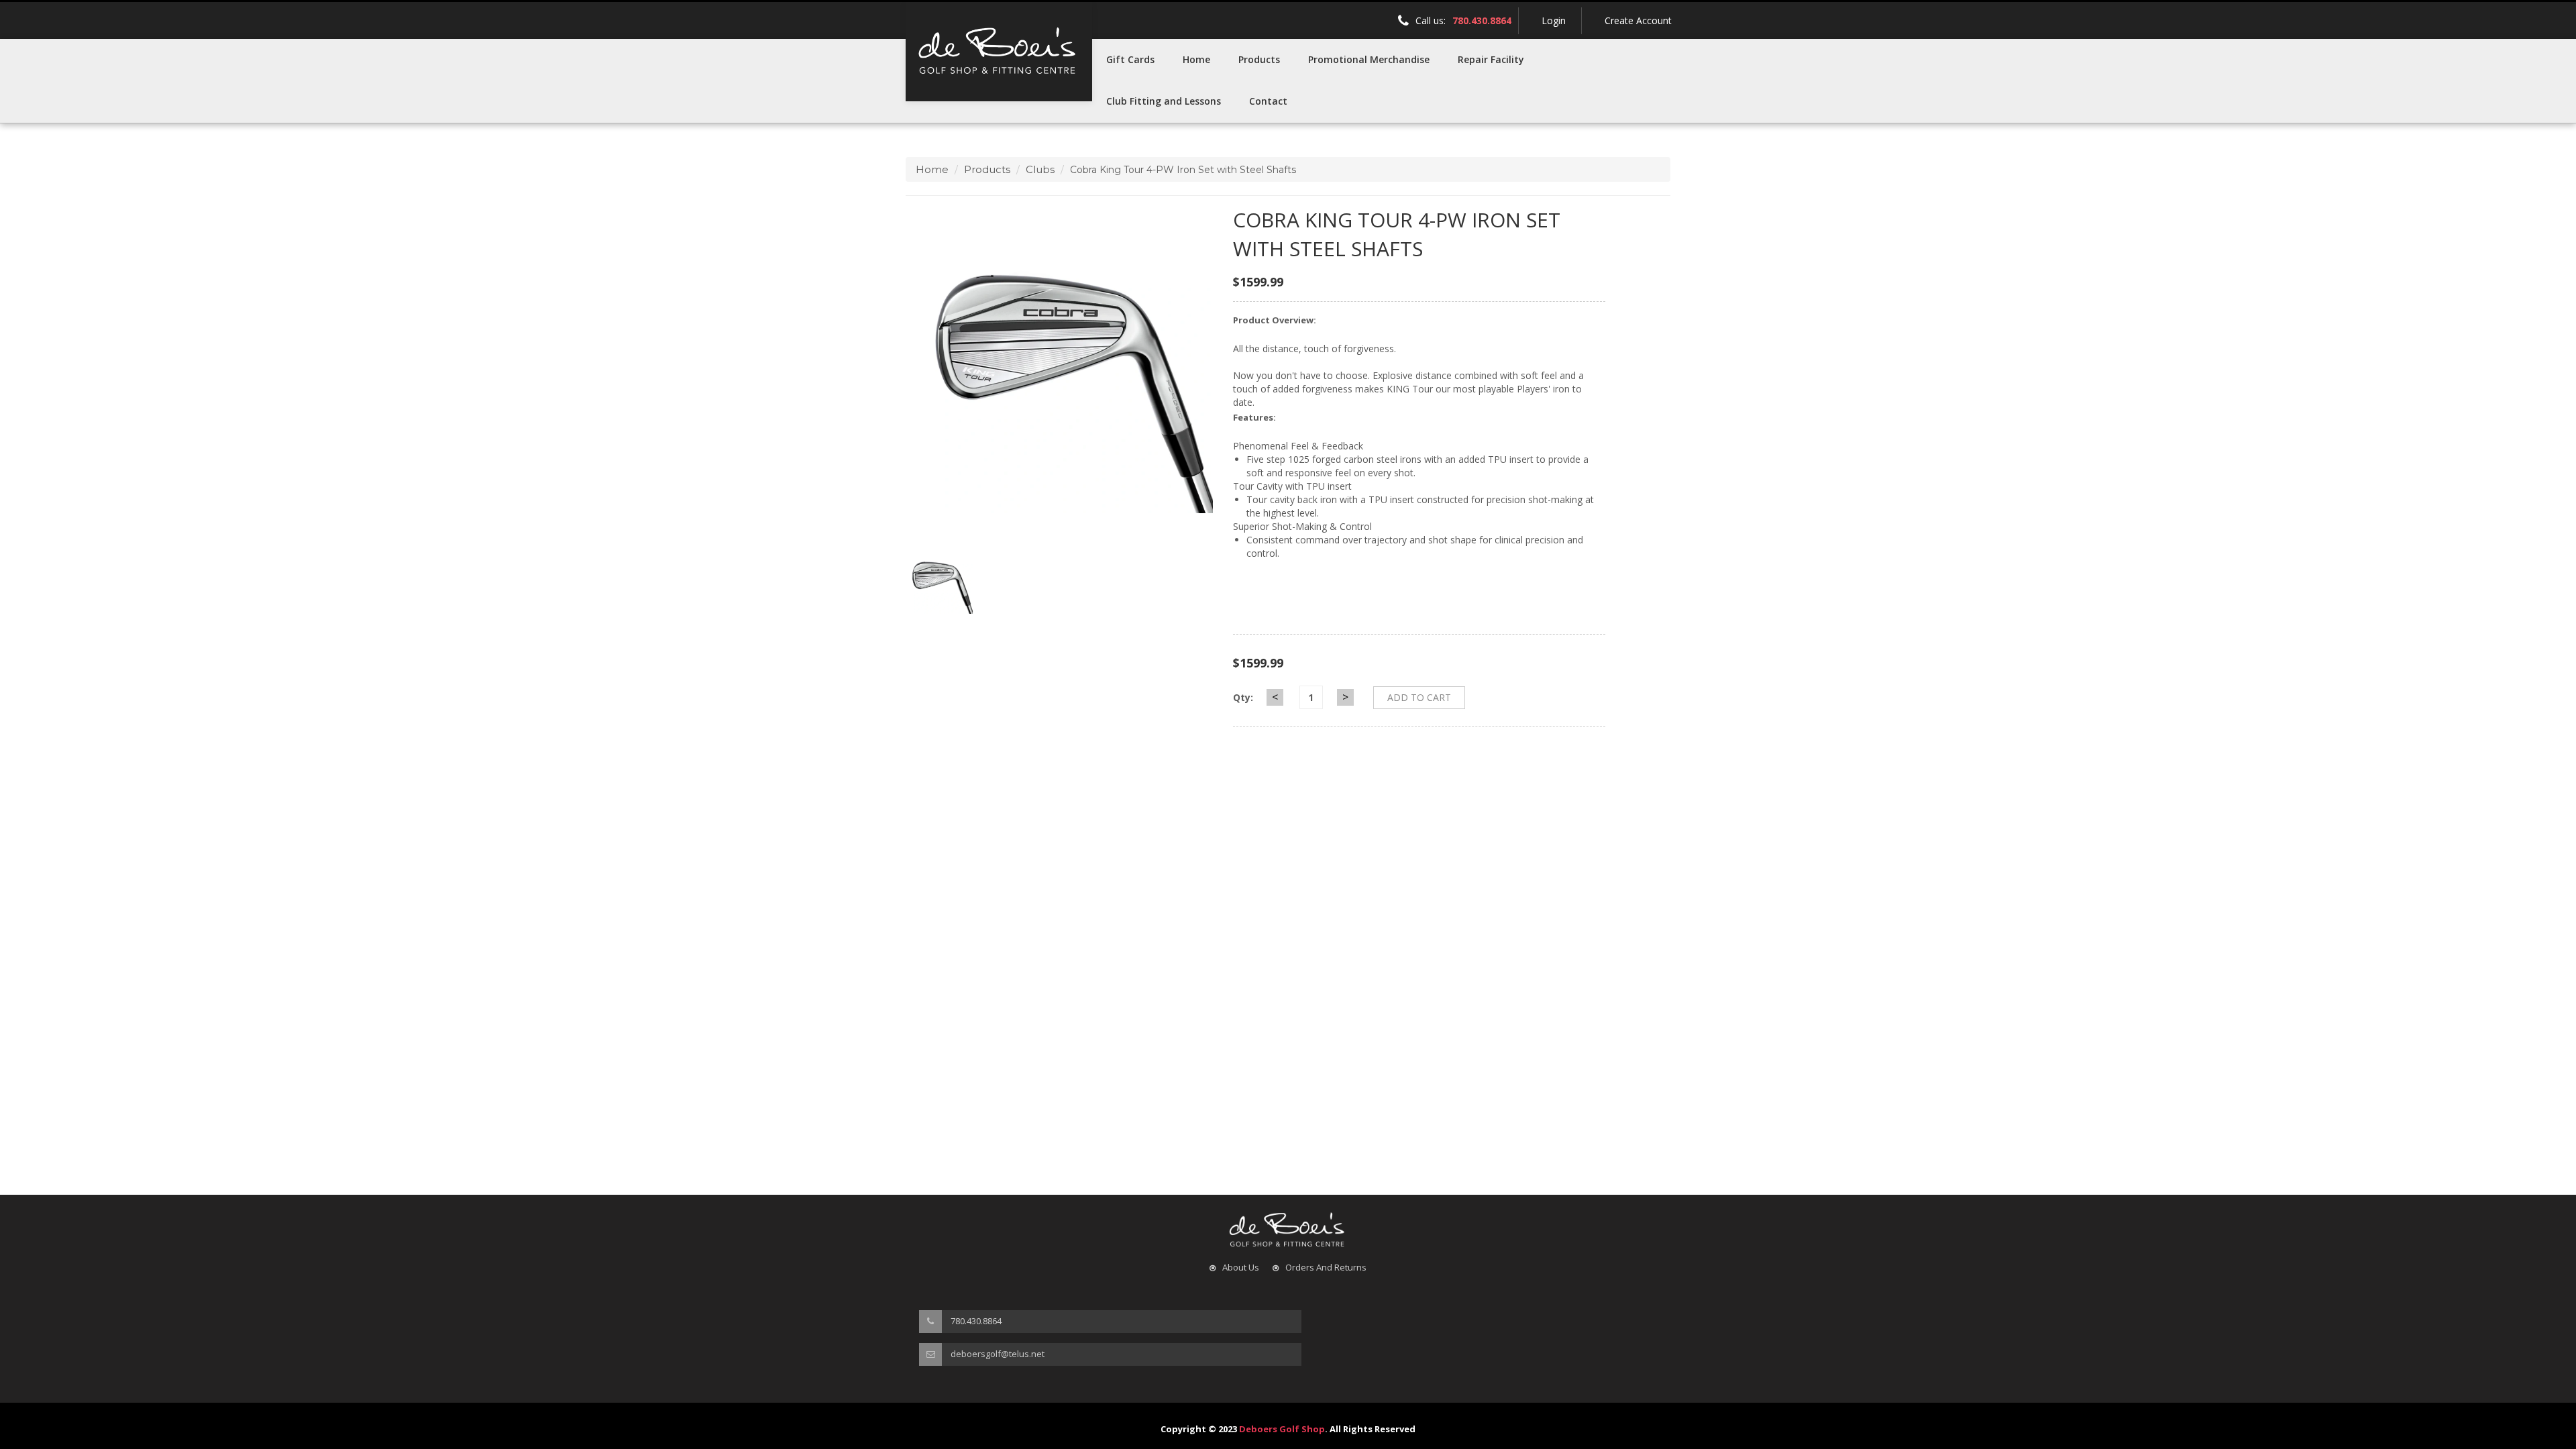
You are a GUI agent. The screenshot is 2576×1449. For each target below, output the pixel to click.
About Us (1241, 1267)
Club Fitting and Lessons (1164, 101)
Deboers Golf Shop (1282, 1429)
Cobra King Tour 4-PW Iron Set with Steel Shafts (1397, 234)
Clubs (1040, 169)
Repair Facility (1491, 59)
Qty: (1243, 697)
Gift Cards (1130, 59)
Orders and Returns (1326, 1267)
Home (1196, 59)
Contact (1268, 101)
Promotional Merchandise (1369, 59)
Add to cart (1419, 697)
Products (1259, 59)
